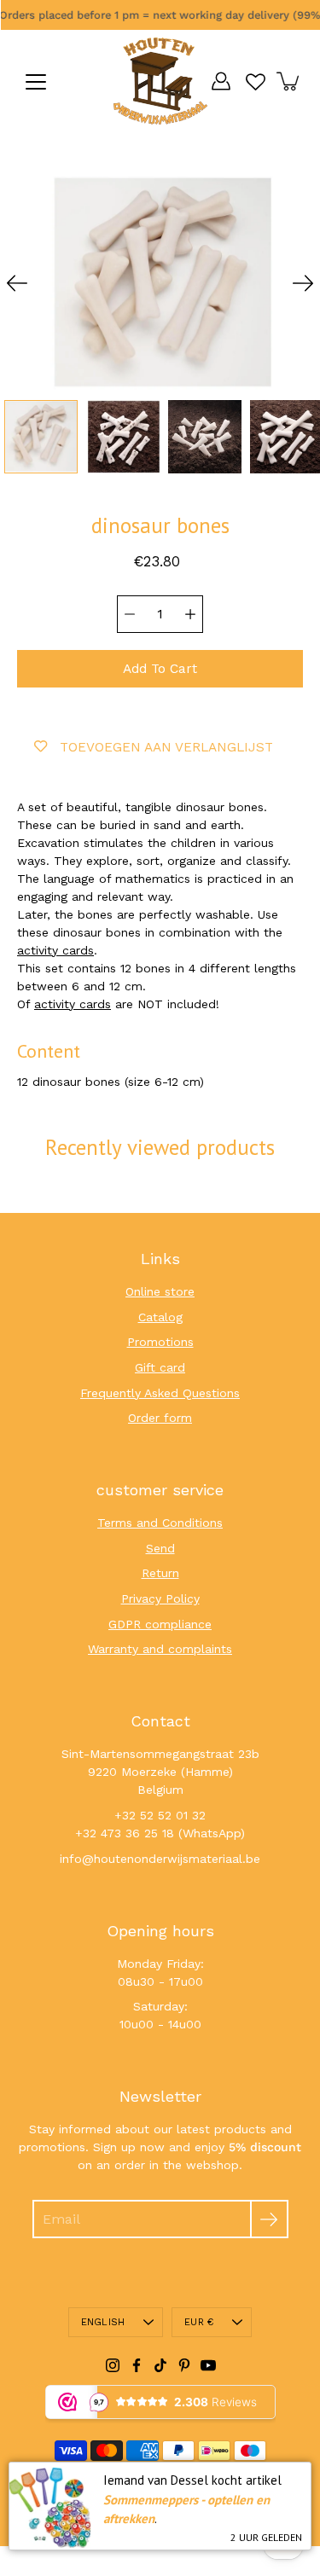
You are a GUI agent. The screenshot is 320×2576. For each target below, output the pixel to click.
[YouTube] (208, 2365)
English (103, 2322)
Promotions (160, 1342)
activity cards (55, 950)
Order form (160, 1418)
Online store (160, 1291)
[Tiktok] (160, 2365)
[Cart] (289, 81)
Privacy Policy (160, 1598)
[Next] (303, 283)
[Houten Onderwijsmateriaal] (160, 81)
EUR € (199, 2322)
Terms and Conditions (160, 1523)
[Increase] (190, 614)
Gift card (160, 1367)
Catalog (160, 1317)
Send (160, 1548)
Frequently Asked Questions (160, 1393)
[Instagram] (113, 2365)
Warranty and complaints (160, 1649)
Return (160, 1573)
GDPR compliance (160, 1624)
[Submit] (269, 2219)
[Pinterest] (184, 2365)
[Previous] (17, 283)
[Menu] (36, 82)
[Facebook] (137, 2365)
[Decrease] (130, 614)
